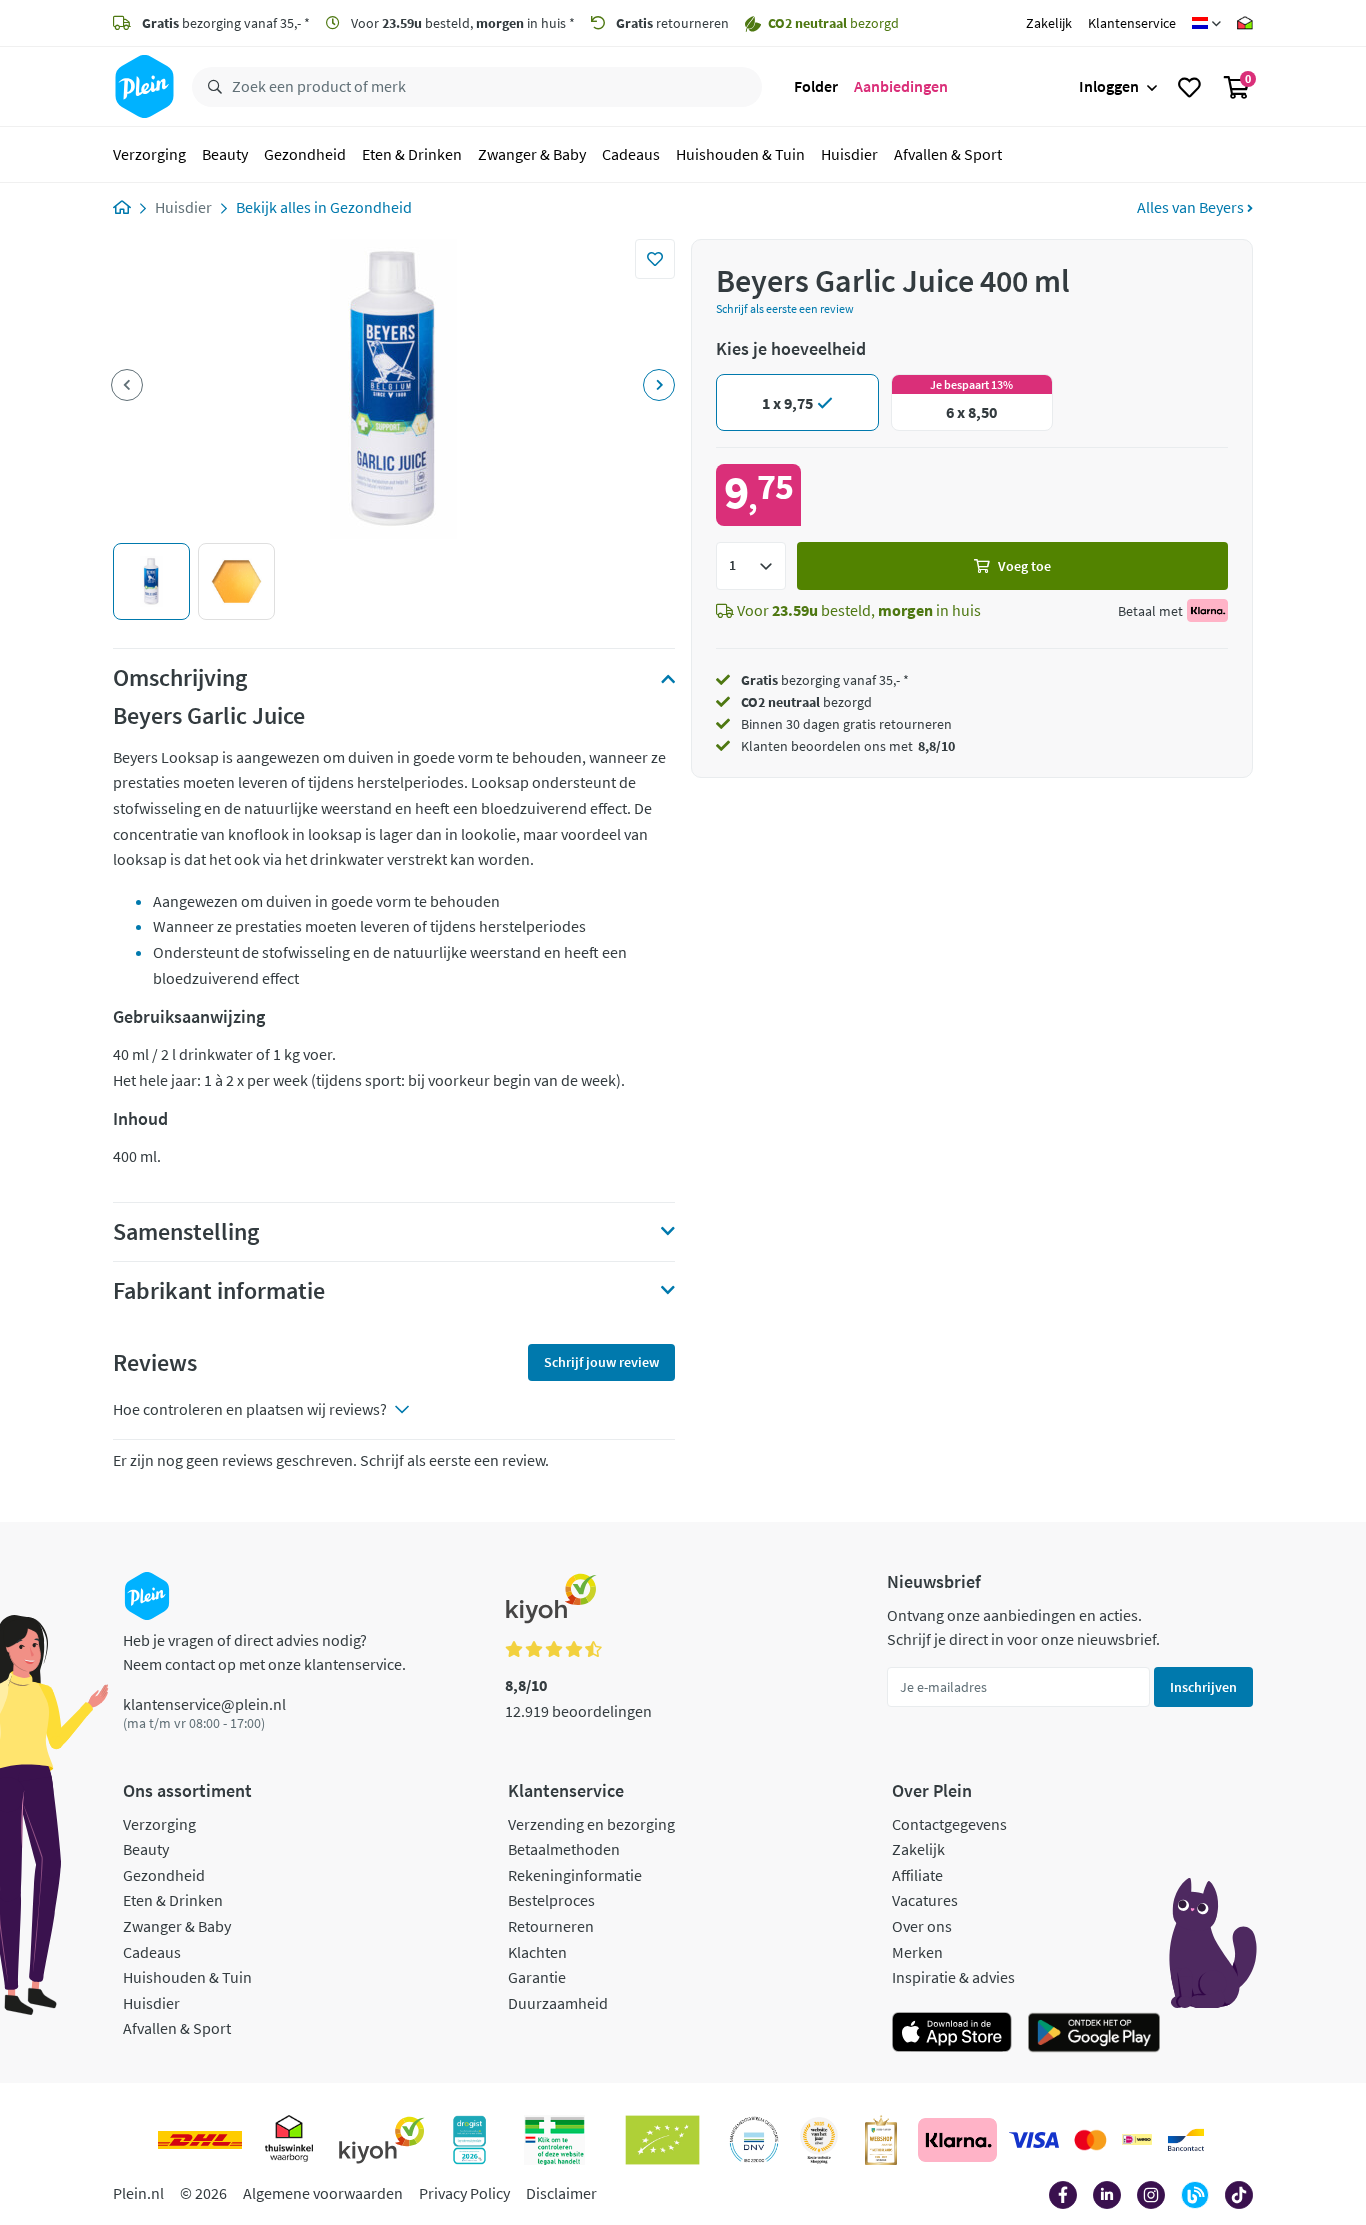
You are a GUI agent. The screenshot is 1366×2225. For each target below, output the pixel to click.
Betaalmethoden (564, 1849)
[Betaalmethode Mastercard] (1090, 2140)
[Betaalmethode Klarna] (957, 2140)
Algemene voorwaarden (323, 2193)
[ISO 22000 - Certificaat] (754, 2140)
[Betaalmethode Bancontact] (1186, 2140)
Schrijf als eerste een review (785, 308)
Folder (816, 86)
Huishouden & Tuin (740, 154)
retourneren (672, 23)
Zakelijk (1049, 23)
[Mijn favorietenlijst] (1189, 87)
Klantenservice (1132, 23)
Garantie (537, 1977)
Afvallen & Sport (948, 154)
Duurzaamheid (558, 2003)
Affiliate (917, 1875)
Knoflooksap (186, 1238)
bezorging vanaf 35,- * (226, 23)
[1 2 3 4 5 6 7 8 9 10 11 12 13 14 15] (751, 566)
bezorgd (806, 702)
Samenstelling (186, 1232)
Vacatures (925, 1900)
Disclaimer (561, 2193)
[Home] (122, 207)
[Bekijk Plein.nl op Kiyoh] (382, 2140)
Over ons (922, 1926)
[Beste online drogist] (819, 2140)
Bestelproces (551, 1900)
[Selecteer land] (1206, 23)
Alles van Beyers (1192, 207)
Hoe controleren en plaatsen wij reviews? (250, 1409)
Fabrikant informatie (219, 1291)
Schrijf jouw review (601, 1362)
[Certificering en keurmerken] (662, 2140)
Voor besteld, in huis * (461, 23)
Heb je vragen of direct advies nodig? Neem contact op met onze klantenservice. (264, 1652)
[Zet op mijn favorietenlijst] (655, 259)
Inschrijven (1203, 1687)
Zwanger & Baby (532, 154)
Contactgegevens (949, 1824)
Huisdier (849, 154)
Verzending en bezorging (591, 1824)
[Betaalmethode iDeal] (1137, 2140)
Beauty (225, 154)
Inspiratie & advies (953, 1977)
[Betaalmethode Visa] (1034, 2140)
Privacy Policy (464, 2193)
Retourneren (551, 1926)
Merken (917, 1952)
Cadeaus (631, 154)
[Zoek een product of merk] (211, 87)
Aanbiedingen (901, 86)
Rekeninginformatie (575, 1875)
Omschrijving (180, 678)
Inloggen (1109, 86)
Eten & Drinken (412, 154)
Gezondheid (305, 154)
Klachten (537, 1952)
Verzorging (149, 154)
